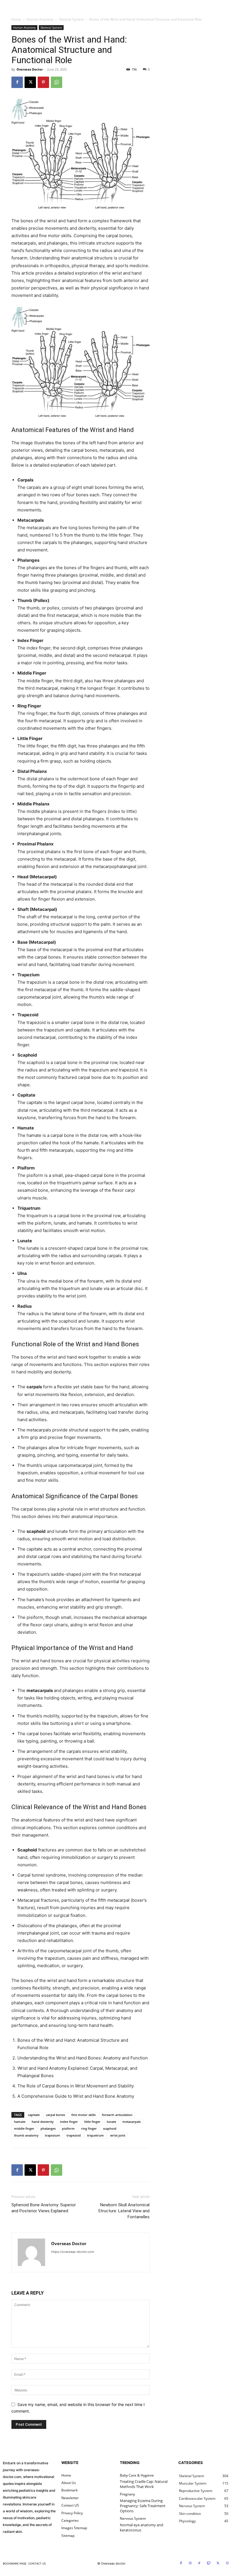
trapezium (53, 2135)
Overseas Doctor (30, 69)
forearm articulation (117, 2115)
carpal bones (56, 2115)
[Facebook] (17, 82)
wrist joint (118, 2135)
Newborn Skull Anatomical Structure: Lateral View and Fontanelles (124, 2211)
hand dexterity (43, 2122)
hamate (20, 2122)
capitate (34, 2115)
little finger (92, 2122)
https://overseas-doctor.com (73, 2252)
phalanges (48, 2128)
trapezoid (74, 2135)
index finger (69, 2122)
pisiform (68, 2128)
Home (16, 19)
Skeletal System (71, 19)
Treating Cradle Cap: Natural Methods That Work (144, 2484)
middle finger (24, 2128)
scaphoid (110, 2128)
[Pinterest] (43, 82)
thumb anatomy (26, 2135)
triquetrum (95, 2135)
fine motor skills (83, 2115)
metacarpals (132, 2122)
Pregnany (127, 2494)
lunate (111, 2122)
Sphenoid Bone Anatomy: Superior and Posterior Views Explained (44, 2208)
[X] (30, 82)
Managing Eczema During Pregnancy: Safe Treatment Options (143, 2506)
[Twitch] (209, 2563)
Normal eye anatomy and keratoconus (142, 2527)
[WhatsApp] (57, 82)
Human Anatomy (40, 19)
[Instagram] (190, 2563)
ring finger (89, 2128)
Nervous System (133, 2519)
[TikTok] (199, 2563)
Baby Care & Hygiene (137, 2475)
